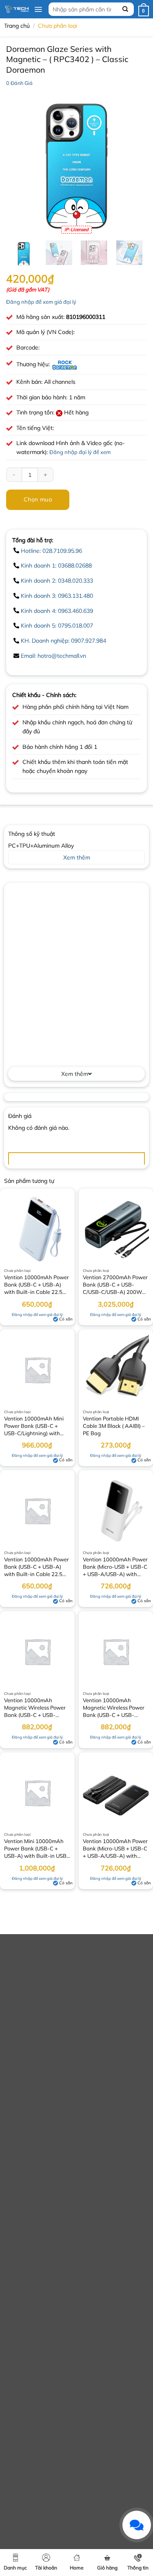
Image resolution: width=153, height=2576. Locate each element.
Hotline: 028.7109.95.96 (51, 551)
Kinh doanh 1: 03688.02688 (56, 566)
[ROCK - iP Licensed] (65, 364)
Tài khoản (46, 2568)
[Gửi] (126, 9)
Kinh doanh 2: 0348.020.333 (57, 581)
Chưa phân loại (58, 26)
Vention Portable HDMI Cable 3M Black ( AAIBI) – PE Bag (114, 1426)
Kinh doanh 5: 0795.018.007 (57, 626)
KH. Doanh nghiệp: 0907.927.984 (63, 641)
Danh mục (15, 2568)
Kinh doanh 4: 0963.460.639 (57, 611)
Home (77, 2568)
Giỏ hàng (107, 2568)
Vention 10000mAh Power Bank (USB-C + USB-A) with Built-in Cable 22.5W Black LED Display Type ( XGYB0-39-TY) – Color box (37, 1567)
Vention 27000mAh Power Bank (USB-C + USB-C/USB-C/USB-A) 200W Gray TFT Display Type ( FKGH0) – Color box (115, 1285)
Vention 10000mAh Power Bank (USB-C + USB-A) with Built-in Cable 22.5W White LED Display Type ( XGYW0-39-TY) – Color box (37, 1285)
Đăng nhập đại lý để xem (80, 452)
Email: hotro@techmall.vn (53, 656)
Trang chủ (17, 26)
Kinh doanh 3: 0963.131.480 (57, 596)
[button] (38, 9)
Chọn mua (38, 499)
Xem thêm (75, 1074)
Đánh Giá (19, 83)
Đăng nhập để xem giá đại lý (41, 302)
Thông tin (138, 2568)
